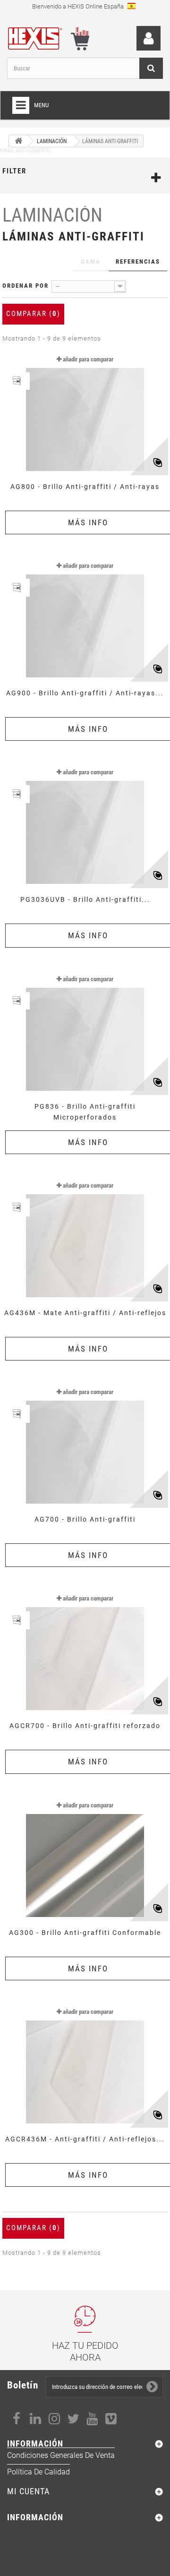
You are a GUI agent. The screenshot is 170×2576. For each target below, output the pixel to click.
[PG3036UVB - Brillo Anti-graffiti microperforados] (85, 825)
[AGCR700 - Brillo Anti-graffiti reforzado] (85, 1651)
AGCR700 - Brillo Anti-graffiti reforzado (85, 1726)
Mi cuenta (28, 2491)
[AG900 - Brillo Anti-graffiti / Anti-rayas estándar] (85, 618)
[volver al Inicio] (18, 141)
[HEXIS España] (38, 37)
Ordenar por (25, 286)
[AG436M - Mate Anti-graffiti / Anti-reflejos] (85, 1238)
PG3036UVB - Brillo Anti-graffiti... (85, 899)
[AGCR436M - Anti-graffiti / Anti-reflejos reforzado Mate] (85, 2064)
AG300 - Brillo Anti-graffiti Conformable (85, 1933)
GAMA (91, 261)
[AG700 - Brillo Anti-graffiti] (85, 1445)
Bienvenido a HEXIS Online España (79, 6)
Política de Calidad (38, 2472)
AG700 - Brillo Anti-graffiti (85, 1519)
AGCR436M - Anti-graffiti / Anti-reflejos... (85, 2139)
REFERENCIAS (138, 261)
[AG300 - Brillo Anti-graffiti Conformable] (85, 1858)
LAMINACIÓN (52, 215)
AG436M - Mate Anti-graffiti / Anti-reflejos (85, 1313)
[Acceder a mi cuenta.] (149, 39)
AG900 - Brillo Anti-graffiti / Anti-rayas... (85, 693)
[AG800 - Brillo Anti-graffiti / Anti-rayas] (85, 412)
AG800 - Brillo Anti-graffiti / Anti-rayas (85, 487)
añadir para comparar (88, 359)
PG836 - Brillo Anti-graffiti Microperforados (85, 1112)
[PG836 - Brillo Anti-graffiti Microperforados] (85, 1032)
